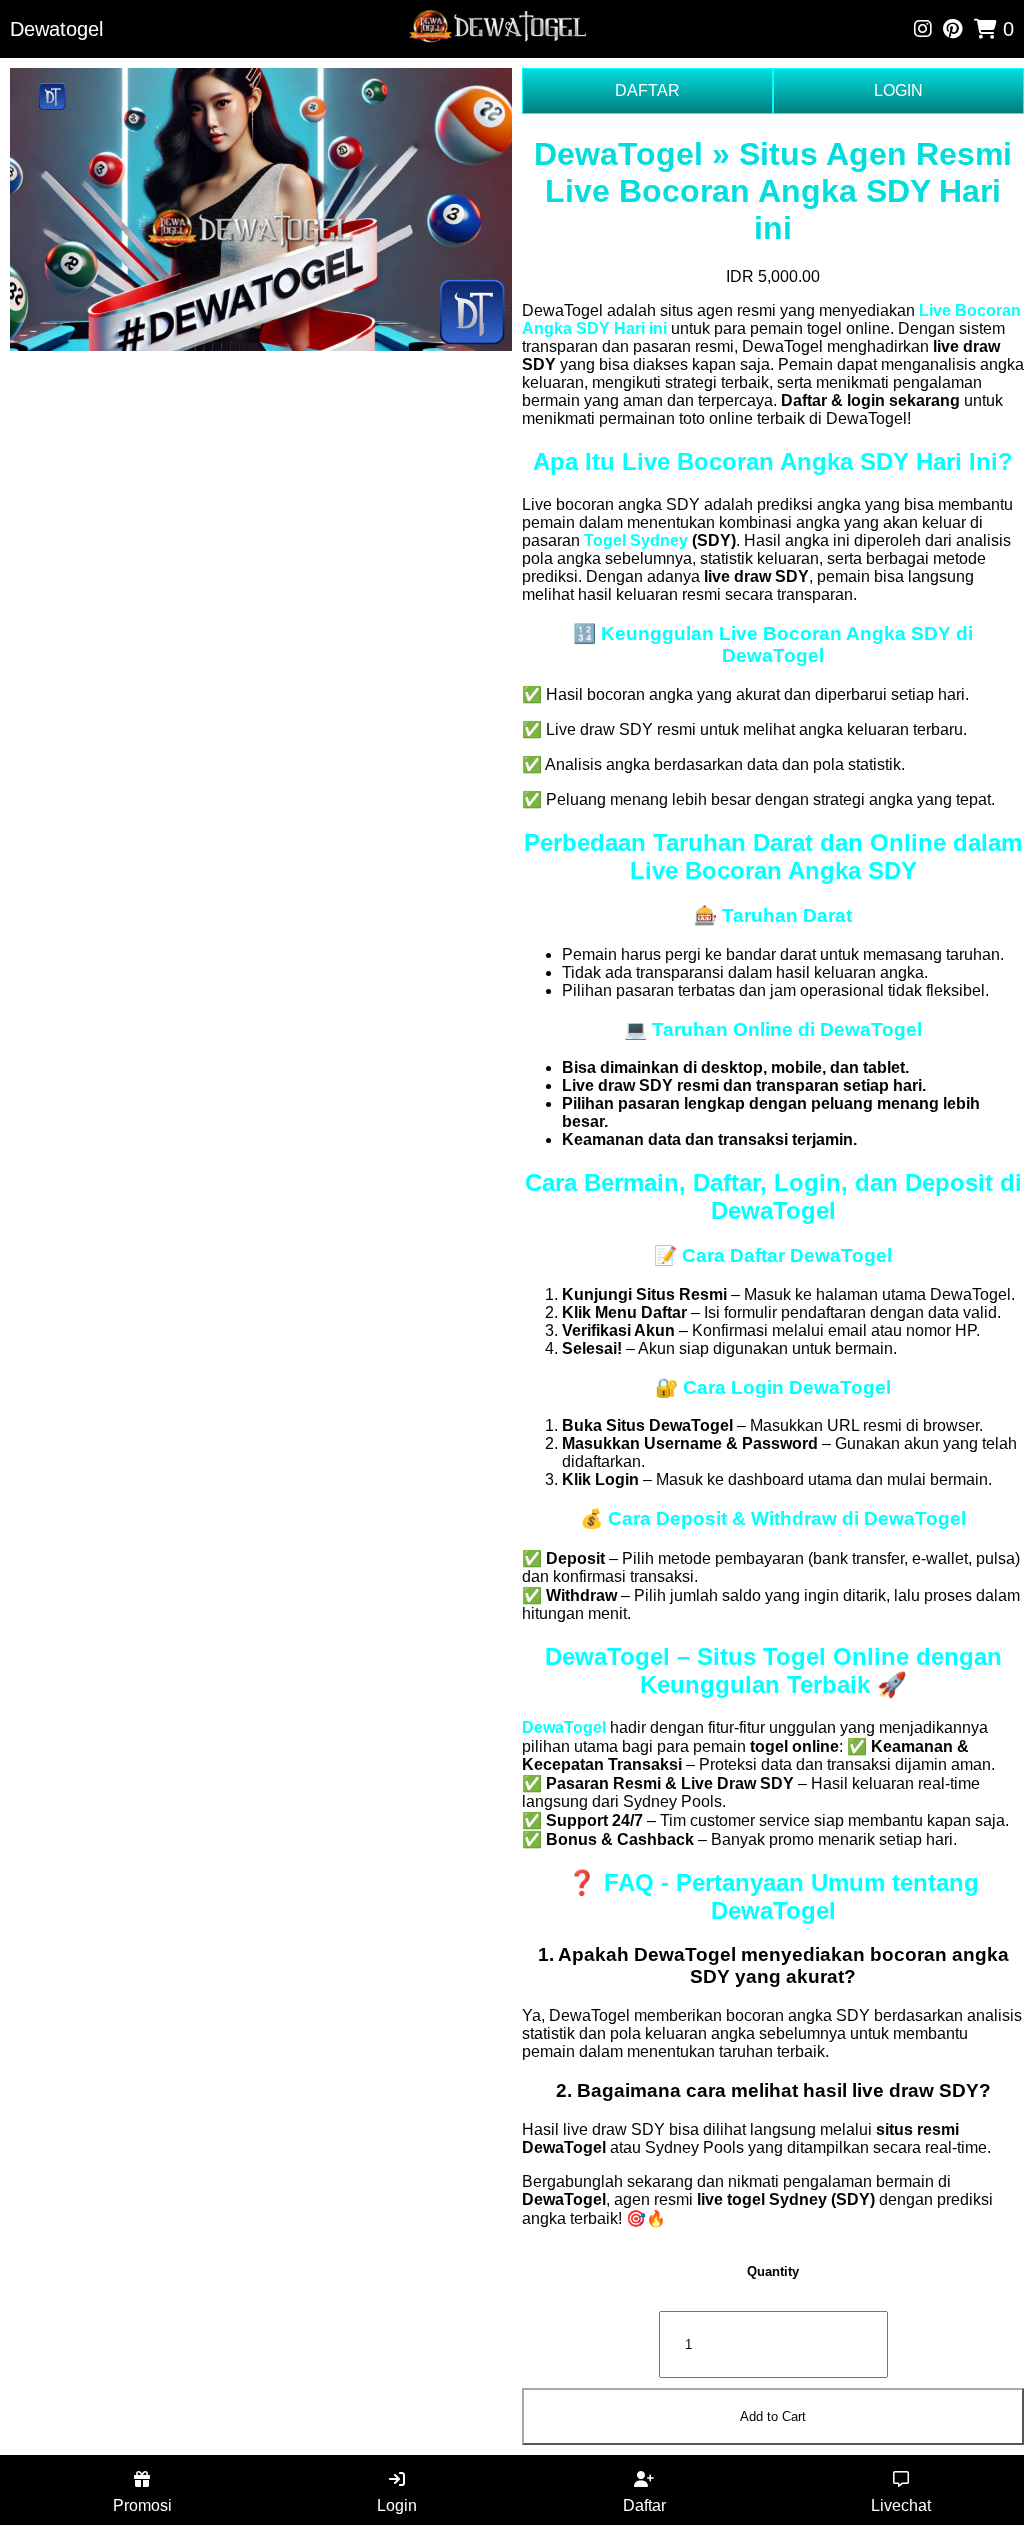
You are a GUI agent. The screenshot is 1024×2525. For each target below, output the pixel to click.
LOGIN (898, 90)
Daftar (644, 2505)
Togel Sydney (636, 540)
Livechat (901, 2505)
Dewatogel (56, 29)
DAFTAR (647, 90)
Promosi (142, 2505)
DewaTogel (564, 1727)
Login (397, 2505)
